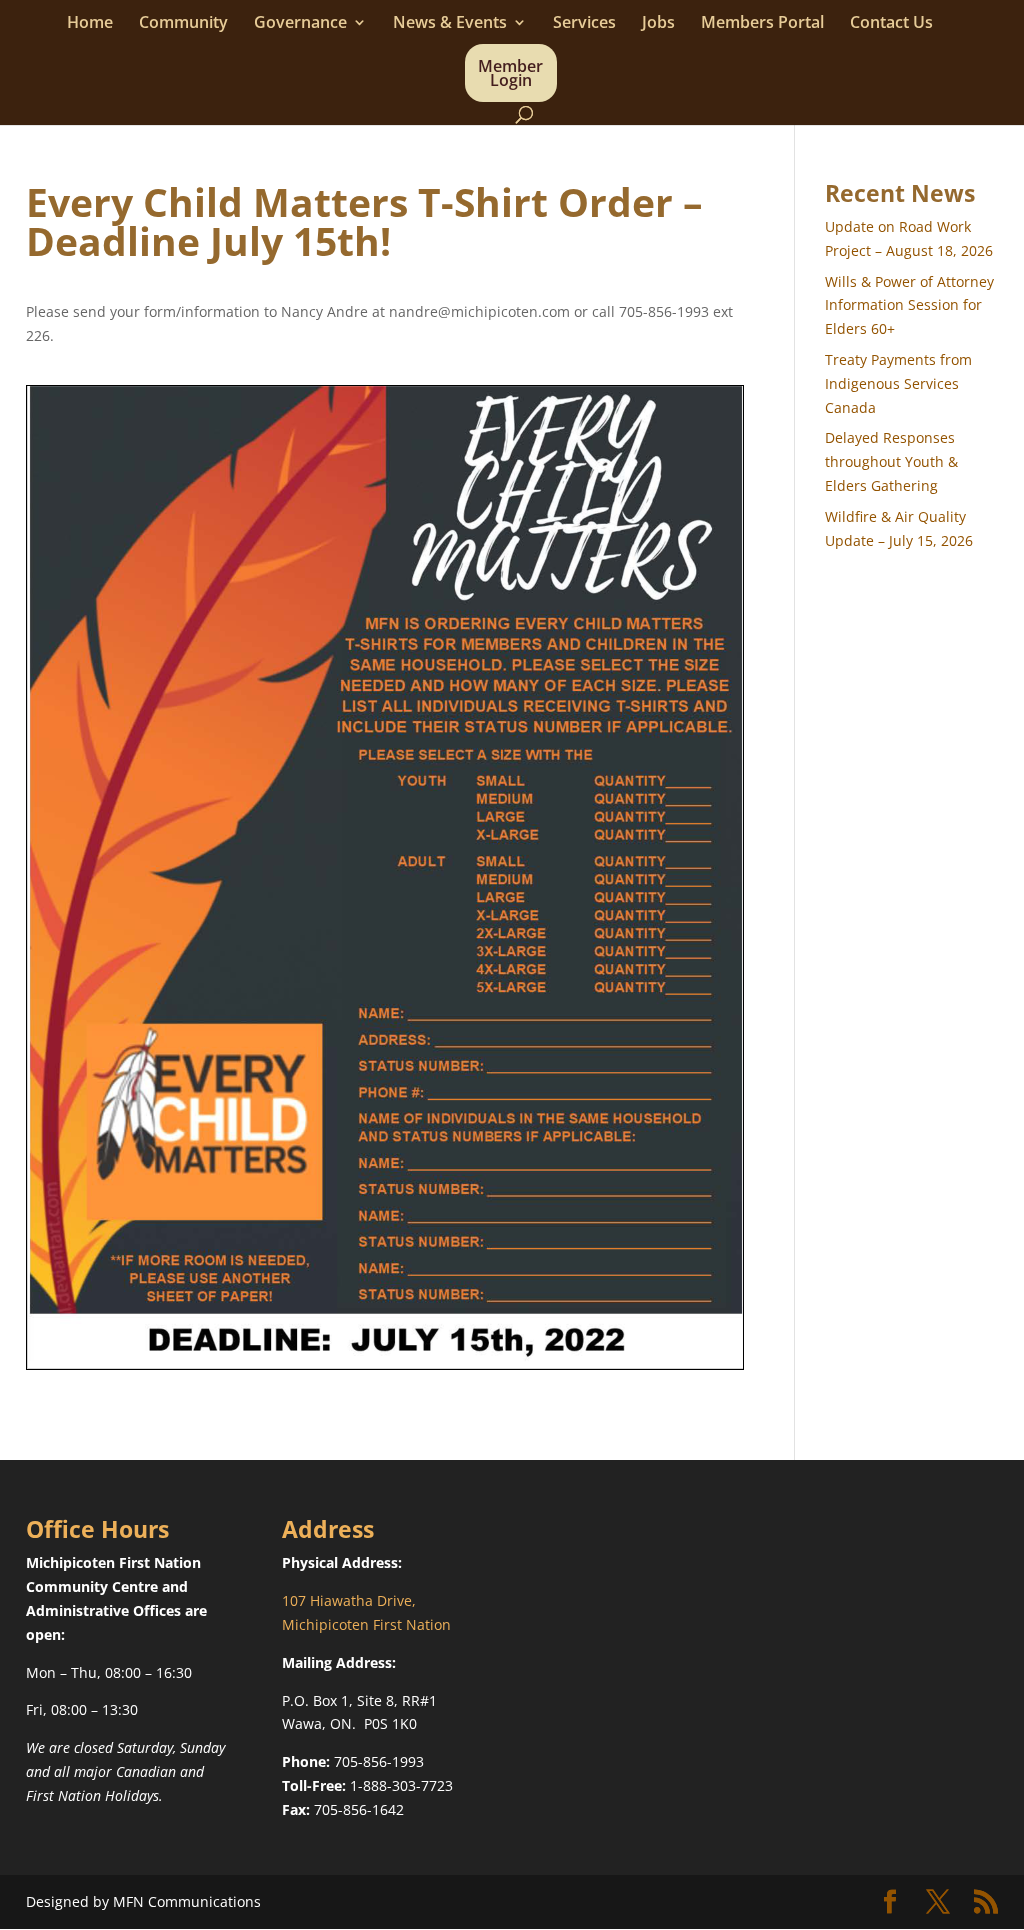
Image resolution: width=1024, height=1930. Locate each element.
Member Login (510, 75)
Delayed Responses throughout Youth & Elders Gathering (891, 461)
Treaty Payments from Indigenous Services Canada (898, 383)
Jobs (658, 24)
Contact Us (891, 24)
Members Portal (762, 24)
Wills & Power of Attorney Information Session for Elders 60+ (909, 305)
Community (183, 24)
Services (584, 24)
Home (90, 24)
